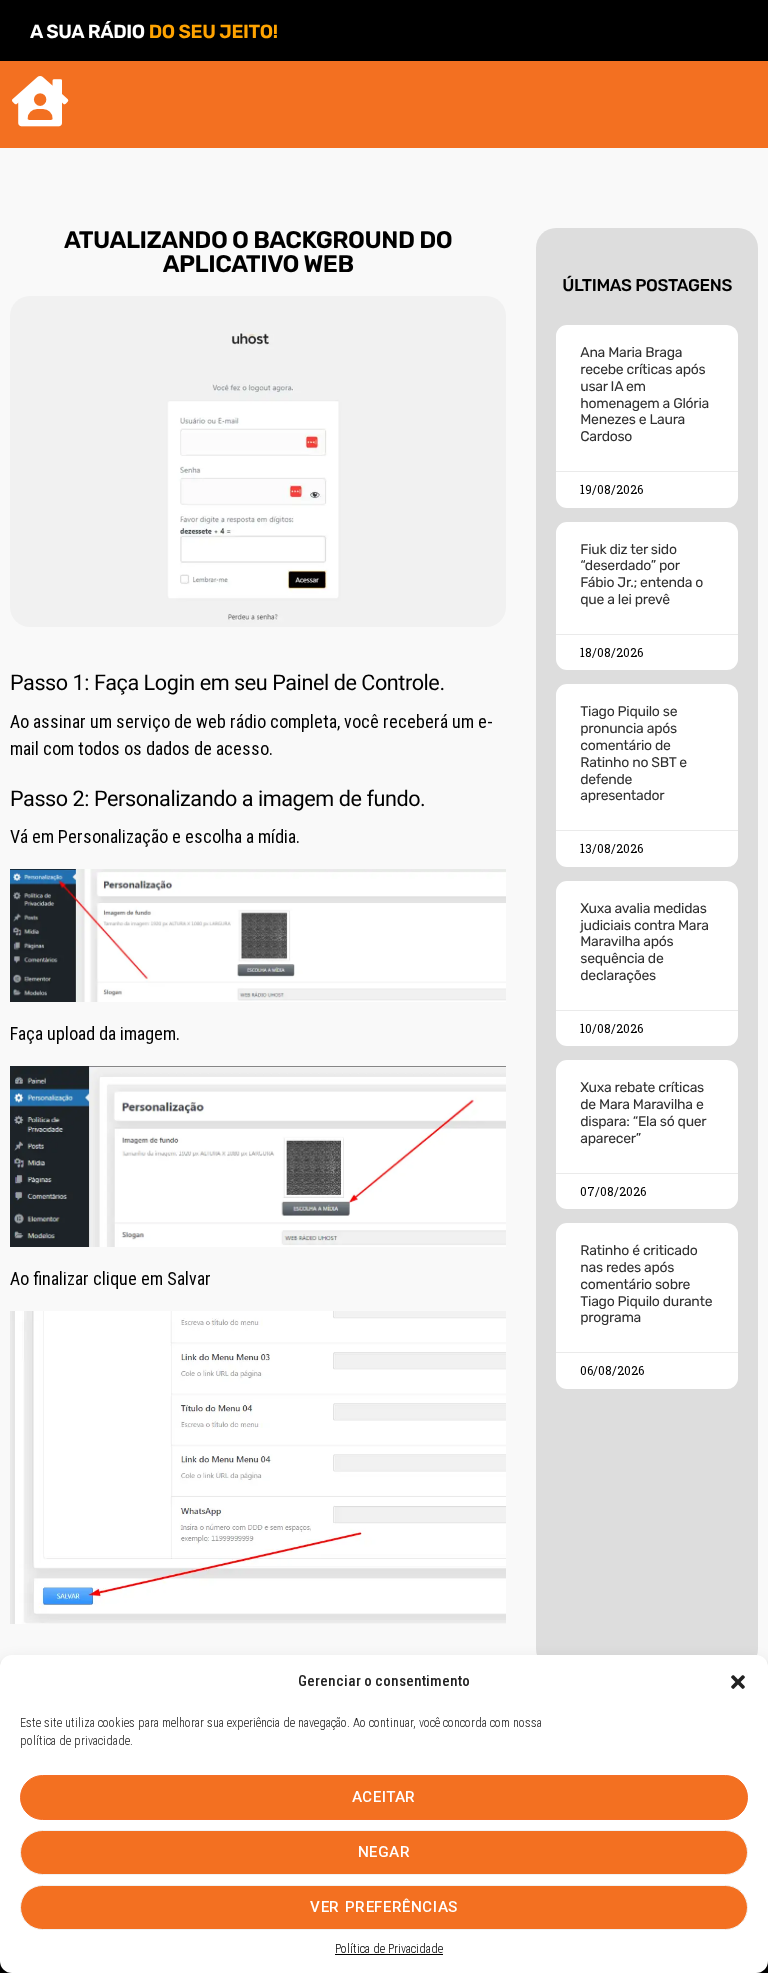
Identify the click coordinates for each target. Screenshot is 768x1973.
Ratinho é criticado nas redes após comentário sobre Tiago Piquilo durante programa (646, 1284)
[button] (738, 1682)
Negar (384, 1852)
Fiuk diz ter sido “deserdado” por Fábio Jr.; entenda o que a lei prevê (641, 574)
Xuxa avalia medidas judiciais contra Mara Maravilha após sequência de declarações (644, 942)
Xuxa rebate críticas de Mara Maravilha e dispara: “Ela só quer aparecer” (643, 1112)
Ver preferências (384, 1907)
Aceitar (384, 1797)
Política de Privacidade (389, 1949)
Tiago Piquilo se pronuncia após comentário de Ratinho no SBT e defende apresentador (633, 753)
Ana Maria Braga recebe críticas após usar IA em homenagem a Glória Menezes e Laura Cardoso (644, 394)
